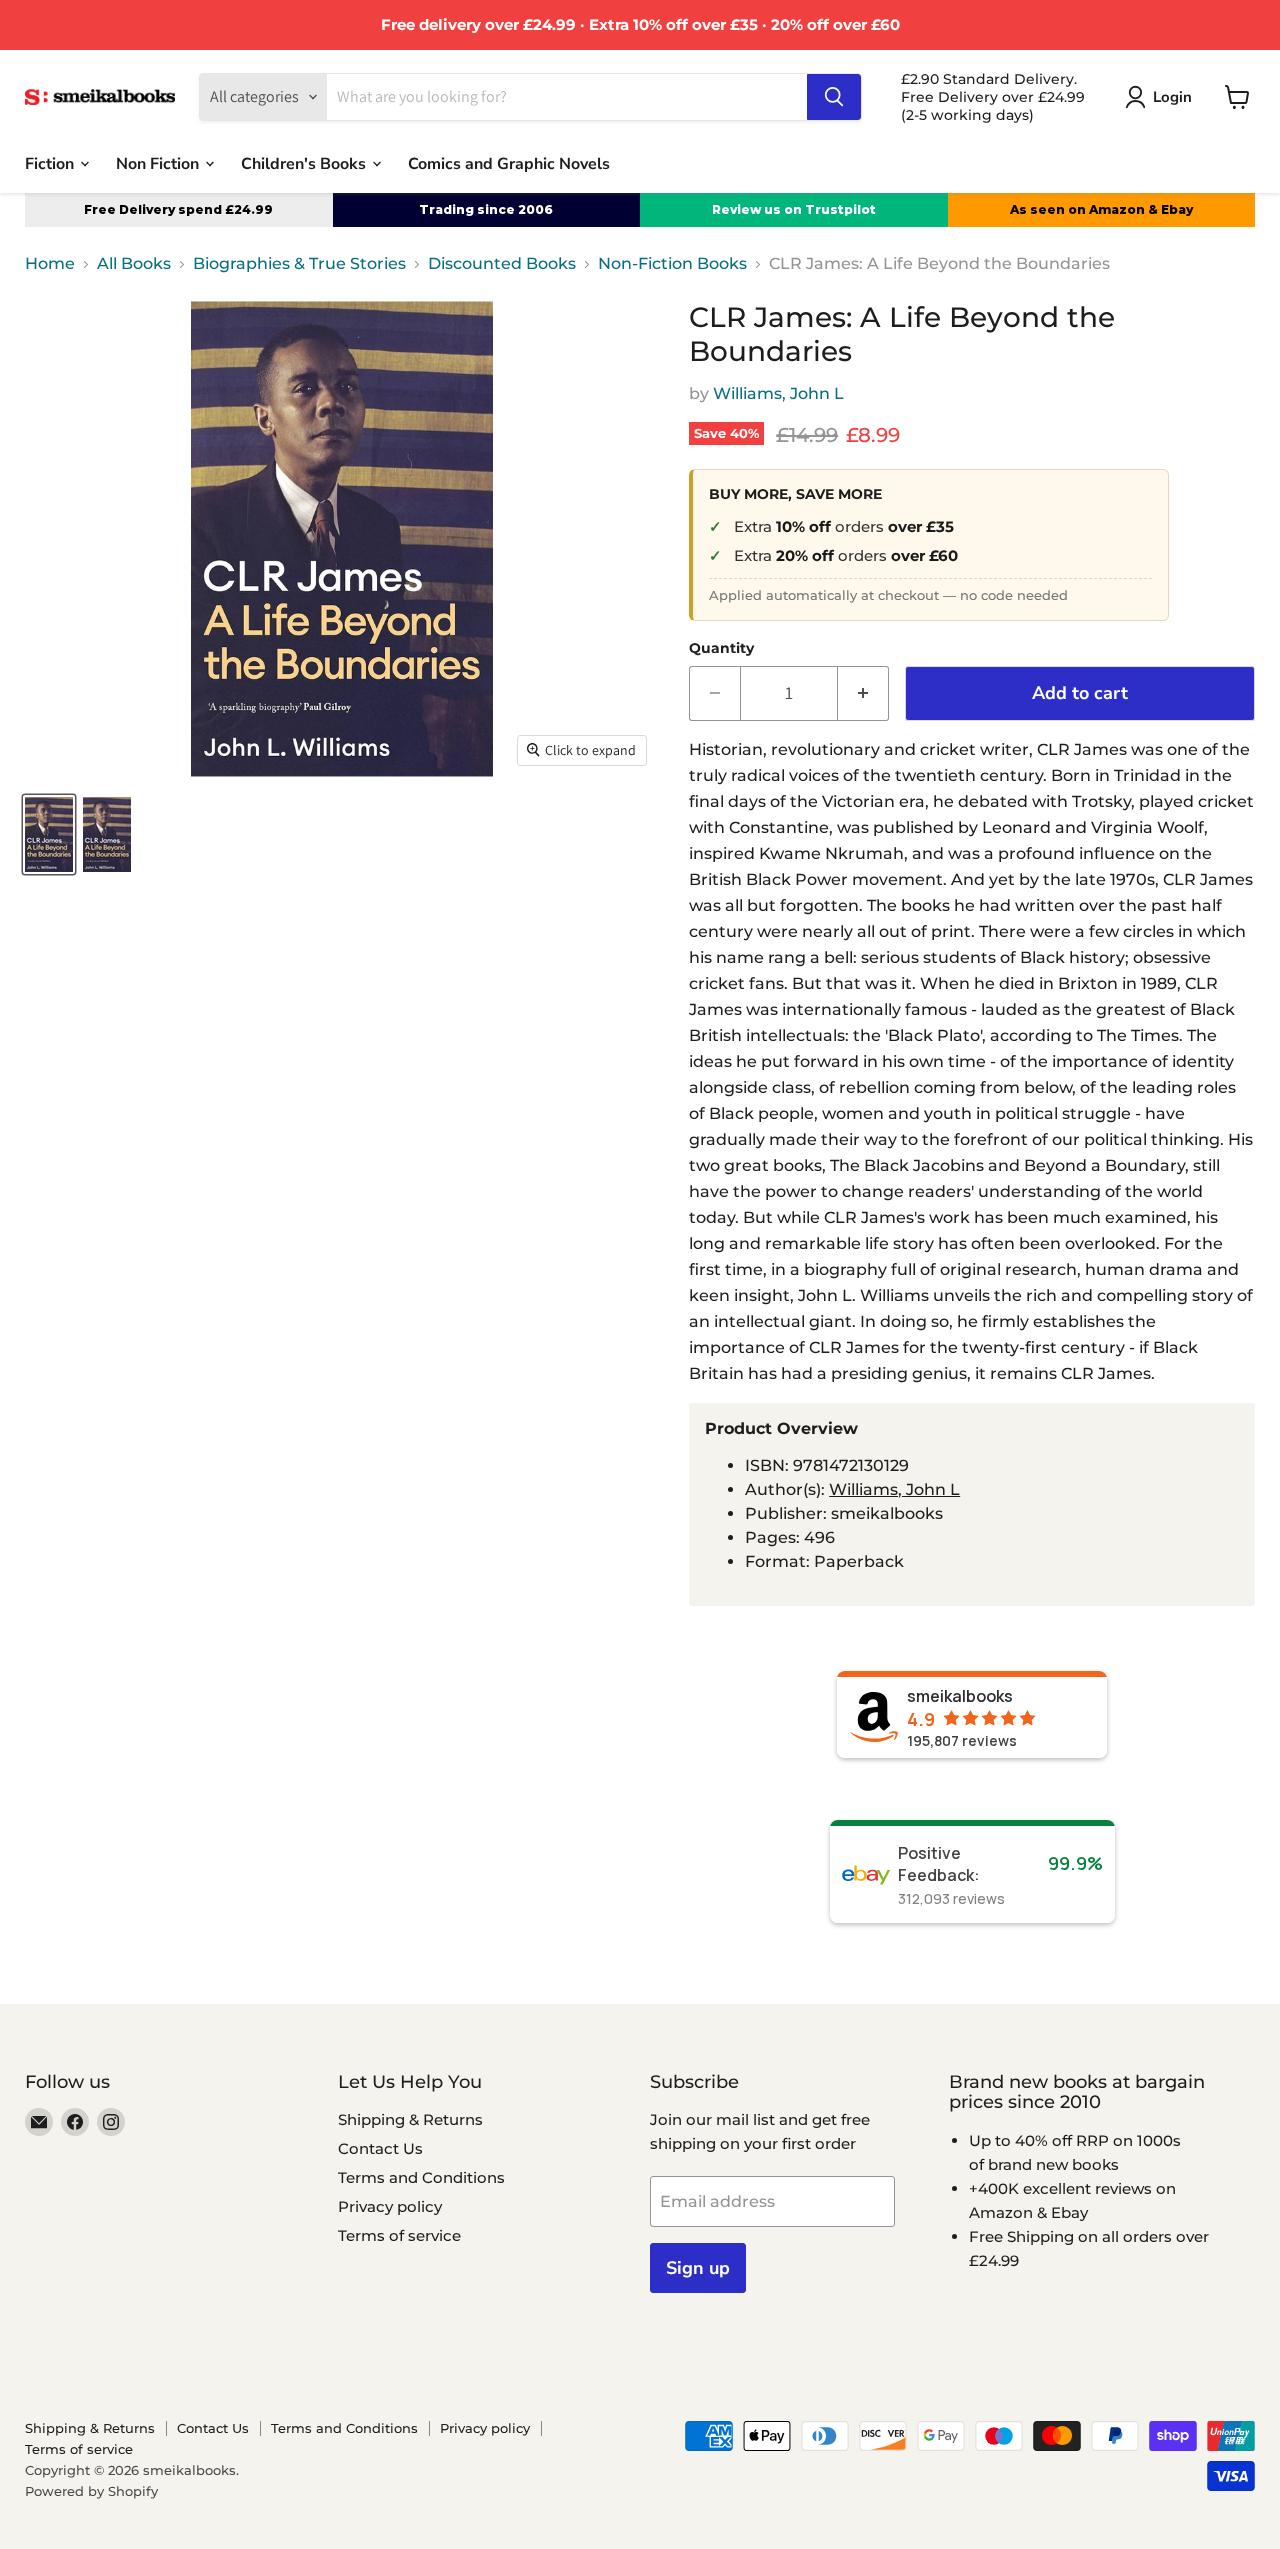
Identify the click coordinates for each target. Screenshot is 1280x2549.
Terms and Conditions (421, 2177)
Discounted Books (502, 264)
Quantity (721, 648)
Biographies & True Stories (299, 264)
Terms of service (399, 2235)
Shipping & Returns (410, 2119)
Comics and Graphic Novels (509, 163)
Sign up (698, 2268)
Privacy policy (390, 2206)
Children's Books (305, 163)
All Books (134, 264)
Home (50, 264)
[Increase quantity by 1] (863, 693)
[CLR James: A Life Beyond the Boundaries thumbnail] (49, 834)
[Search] (834, 97)
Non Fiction (159, 163)
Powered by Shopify (91, 2491)
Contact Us (380, 2148)
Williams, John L (778, 393)
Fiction (51, 163)
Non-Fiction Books (672, 264)
